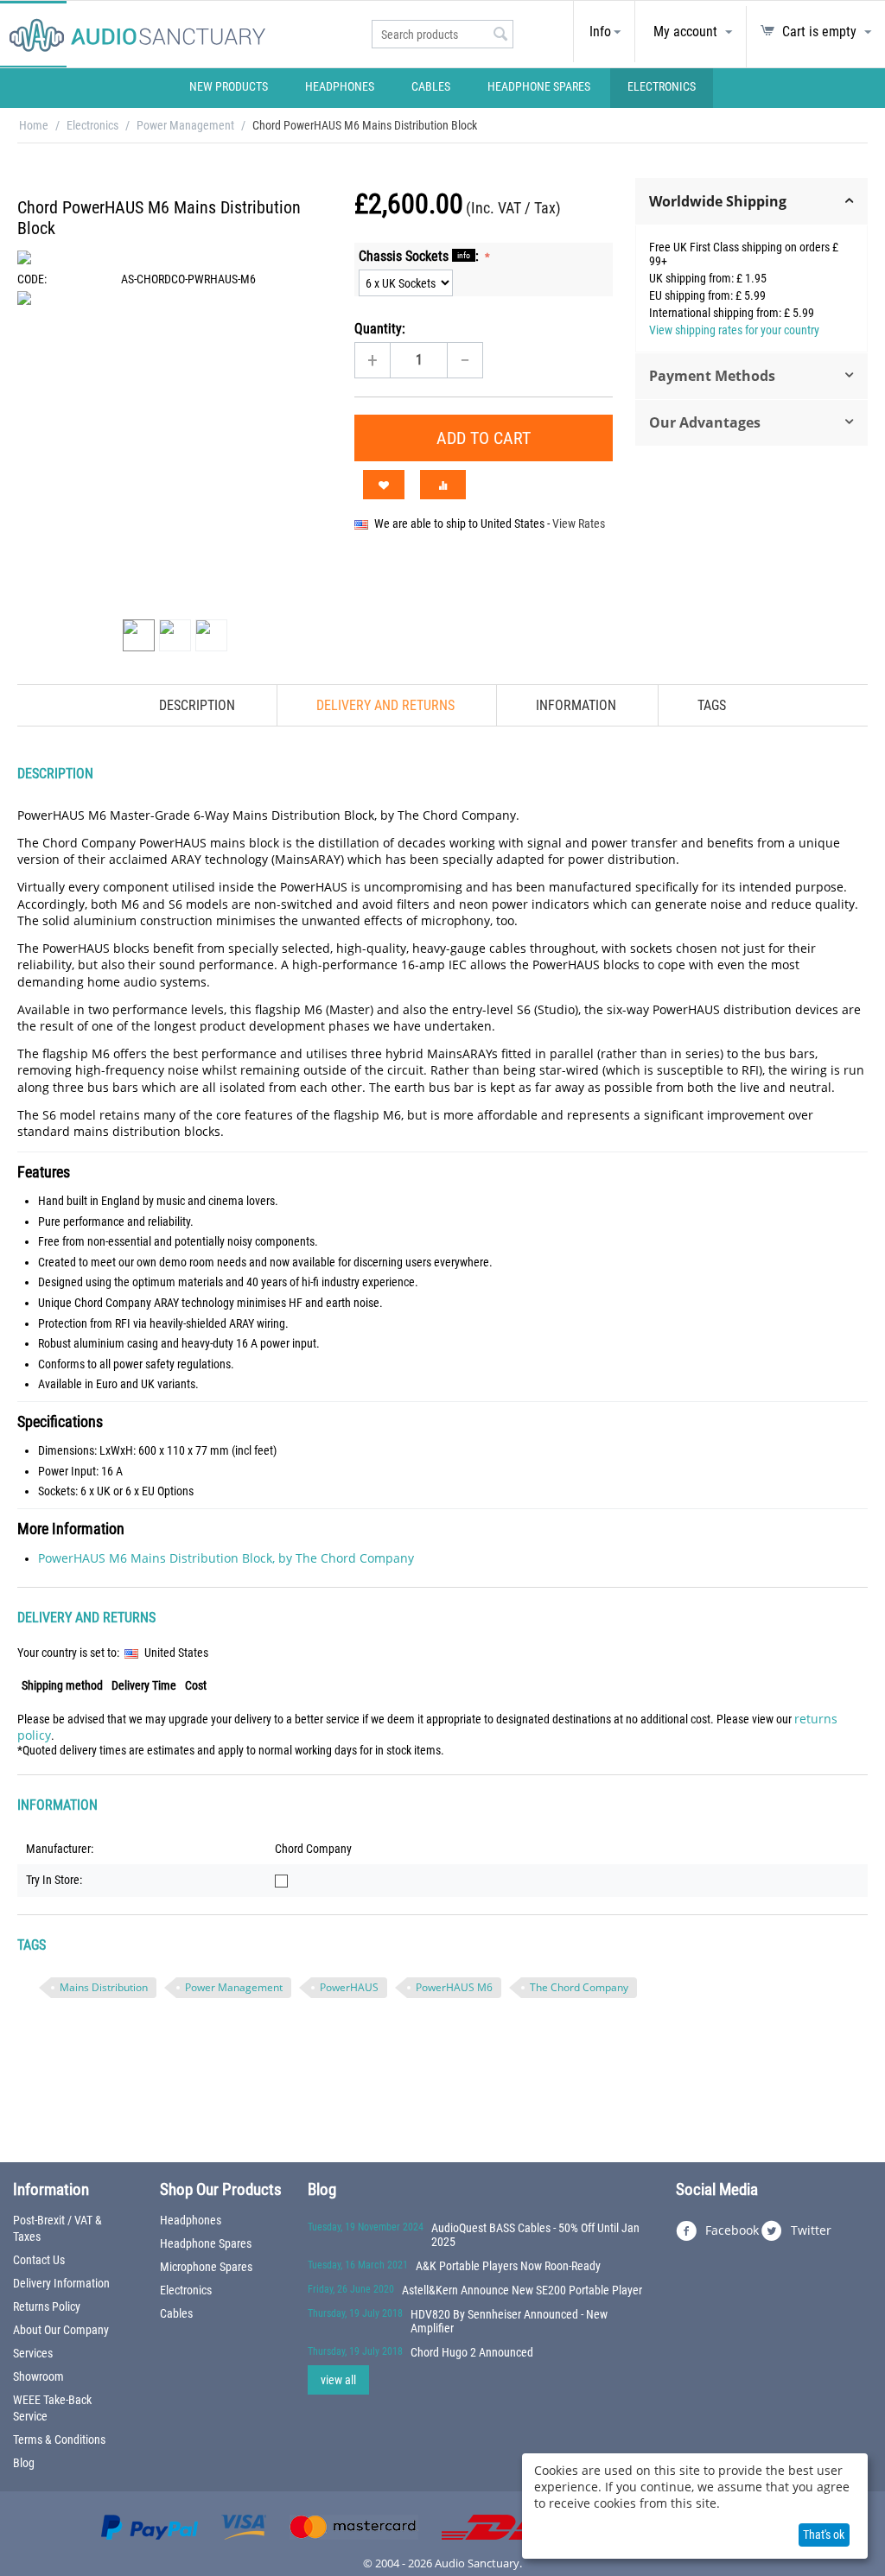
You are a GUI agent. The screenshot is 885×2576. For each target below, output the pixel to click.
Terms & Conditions (59, 2440)
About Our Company (61, 2330)
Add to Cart (484, 438)
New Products (229, 86)
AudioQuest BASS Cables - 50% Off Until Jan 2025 (535, 2235)
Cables (431, 86)
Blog (24, 2463)
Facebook (730, 2229)
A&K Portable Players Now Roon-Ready (508, 2266)
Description (197, 705)
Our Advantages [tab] (705, 422)
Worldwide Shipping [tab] (718, 201)
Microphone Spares (206, 2267)
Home (34, 125)
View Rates (579, 523)
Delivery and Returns (385, 705)
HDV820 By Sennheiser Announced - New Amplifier (509, 2321)
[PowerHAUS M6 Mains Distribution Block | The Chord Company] (177, 451)
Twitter (809, 2229)
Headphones (340, 86)
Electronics (662, 86)
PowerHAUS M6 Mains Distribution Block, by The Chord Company (226, 1558)
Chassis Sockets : (420, 256)
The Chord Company (579, 1987)
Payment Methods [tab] (712, 376)
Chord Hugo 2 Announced (472, 2352)
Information (576, 705)
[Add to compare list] (443, 485)
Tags (712, 705)
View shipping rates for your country (734, 330)
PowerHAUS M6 (454, 1987)
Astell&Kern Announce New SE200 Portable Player (522, 2290)
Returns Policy (47, 2306)
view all (338, 2380)
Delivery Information (61, 2283)
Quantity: (380, 329)
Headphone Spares (539, 86)
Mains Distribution (104, 1987)
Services (33, 2353)
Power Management (185, 125)
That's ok (824, 2535)
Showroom (38, 2376)
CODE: (32, 279)
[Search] (500, 35)
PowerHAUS (349, 1987)
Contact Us (39, 2260)
